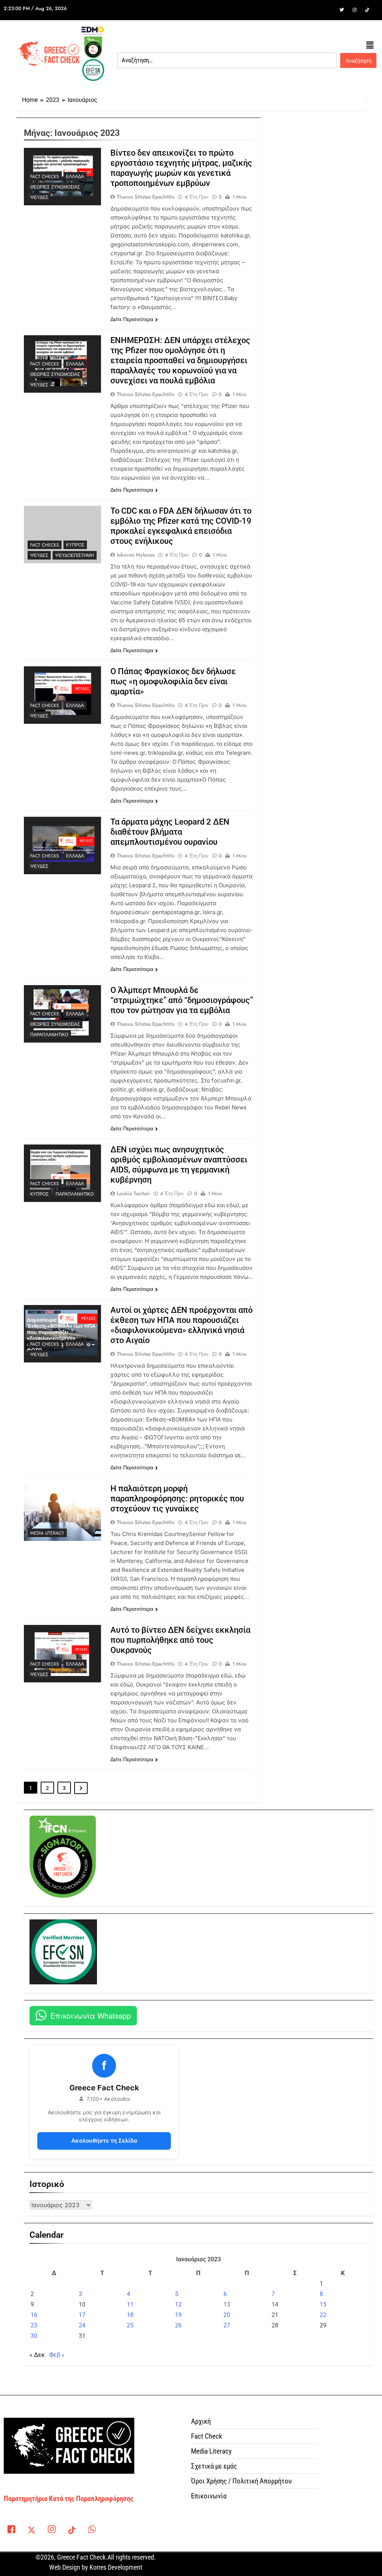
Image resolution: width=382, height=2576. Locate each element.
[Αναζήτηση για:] (227, 60)
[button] (370, 46)
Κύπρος (75, 545)
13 (227, 2304)
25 (130, 2325)
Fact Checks (45, 177)
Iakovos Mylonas (136, 555)
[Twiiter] (342, 10)
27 (227, 2325)
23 (34, 2325)
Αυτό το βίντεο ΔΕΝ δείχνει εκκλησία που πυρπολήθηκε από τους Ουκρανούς (180, 1640)
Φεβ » (57, 2355)
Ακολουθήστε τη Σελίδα (104, 2141)
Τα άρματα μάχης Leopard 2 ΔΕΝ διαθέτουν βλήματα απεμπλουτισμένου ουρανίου (170, 832)
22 (323, 2315)
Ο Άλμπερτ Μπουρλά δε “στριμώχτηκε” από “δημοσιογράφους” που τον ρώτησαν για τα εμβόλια (182, 1000)
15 (323, 2304)
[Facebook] (329, 10)
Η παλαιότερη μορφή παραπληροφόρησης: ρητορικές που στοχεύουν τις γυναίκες (177, 1499)
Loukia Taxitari (133, 1193)
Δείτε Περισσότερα (132, 319)
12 (178, 2304)
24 (82, 2325)
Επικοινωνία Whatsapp (91, 2016)
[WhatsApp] (92, 2531)
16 (34, 2315)
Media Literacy (47, 1533)
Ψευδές (39, 197)
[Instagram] (354, 10)
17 (82, 2315)
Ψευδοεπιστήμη (75, 555)
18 (130, 2315)
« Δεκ (37, 2355)
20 (227, 2315)
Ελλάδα (75, 177)
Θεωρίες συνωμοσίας (55, 187)
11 (130, 2304)
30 (34, 2336)
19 (178, 2315)
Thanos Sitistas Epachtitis (146, 197)
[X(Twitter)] (31, 2531)
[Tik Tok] (367, 10)
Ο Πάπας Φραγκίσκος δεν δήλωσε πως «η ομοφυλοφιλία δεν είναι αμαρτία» (173, 681)
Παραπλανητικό (49, 1035)
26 (178, 2325)
